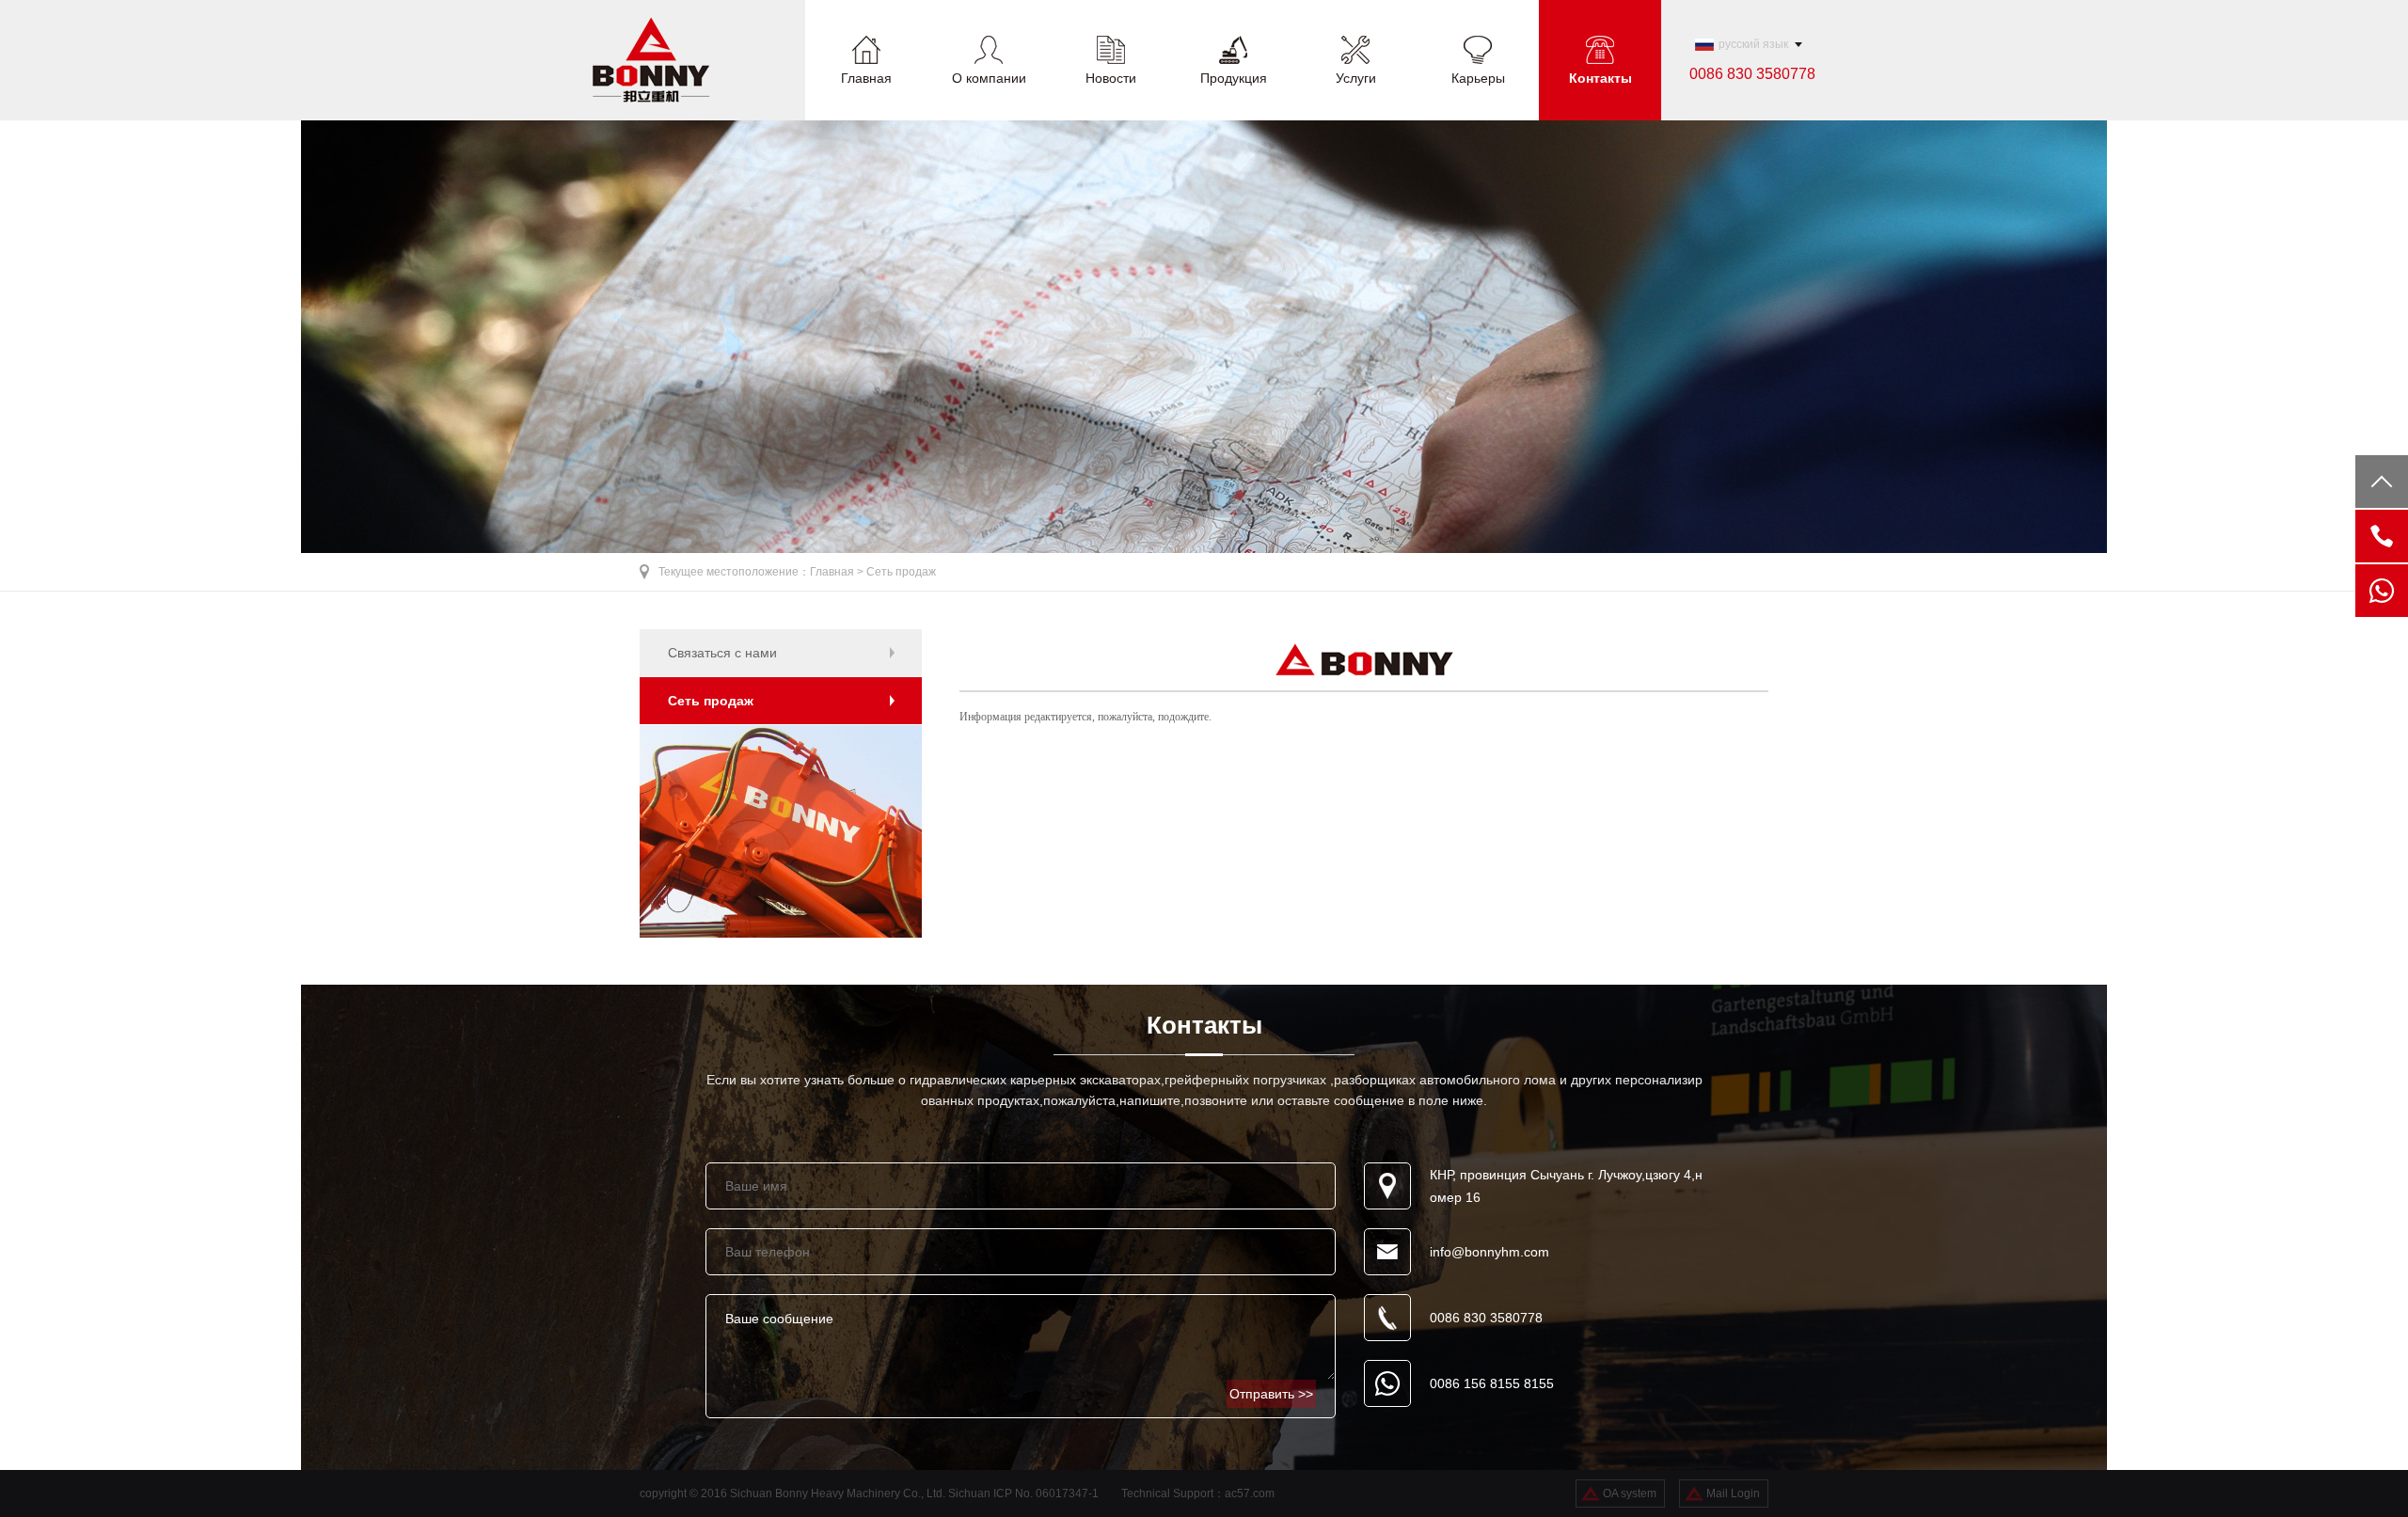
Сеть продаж (901, 572)
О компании (989, 78)
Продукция (1234, 78)
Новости (1111, 78)
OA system (1630, 1493)
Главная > (838, 572)
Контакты (1600, 78)
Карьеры (1478, 78)
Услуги (1356, 78)
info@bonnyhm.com (1489, 1252)
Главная (866, 78)
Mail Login (1733, 1493)
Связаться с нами (722, 653)
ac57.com (1250, 1493)
